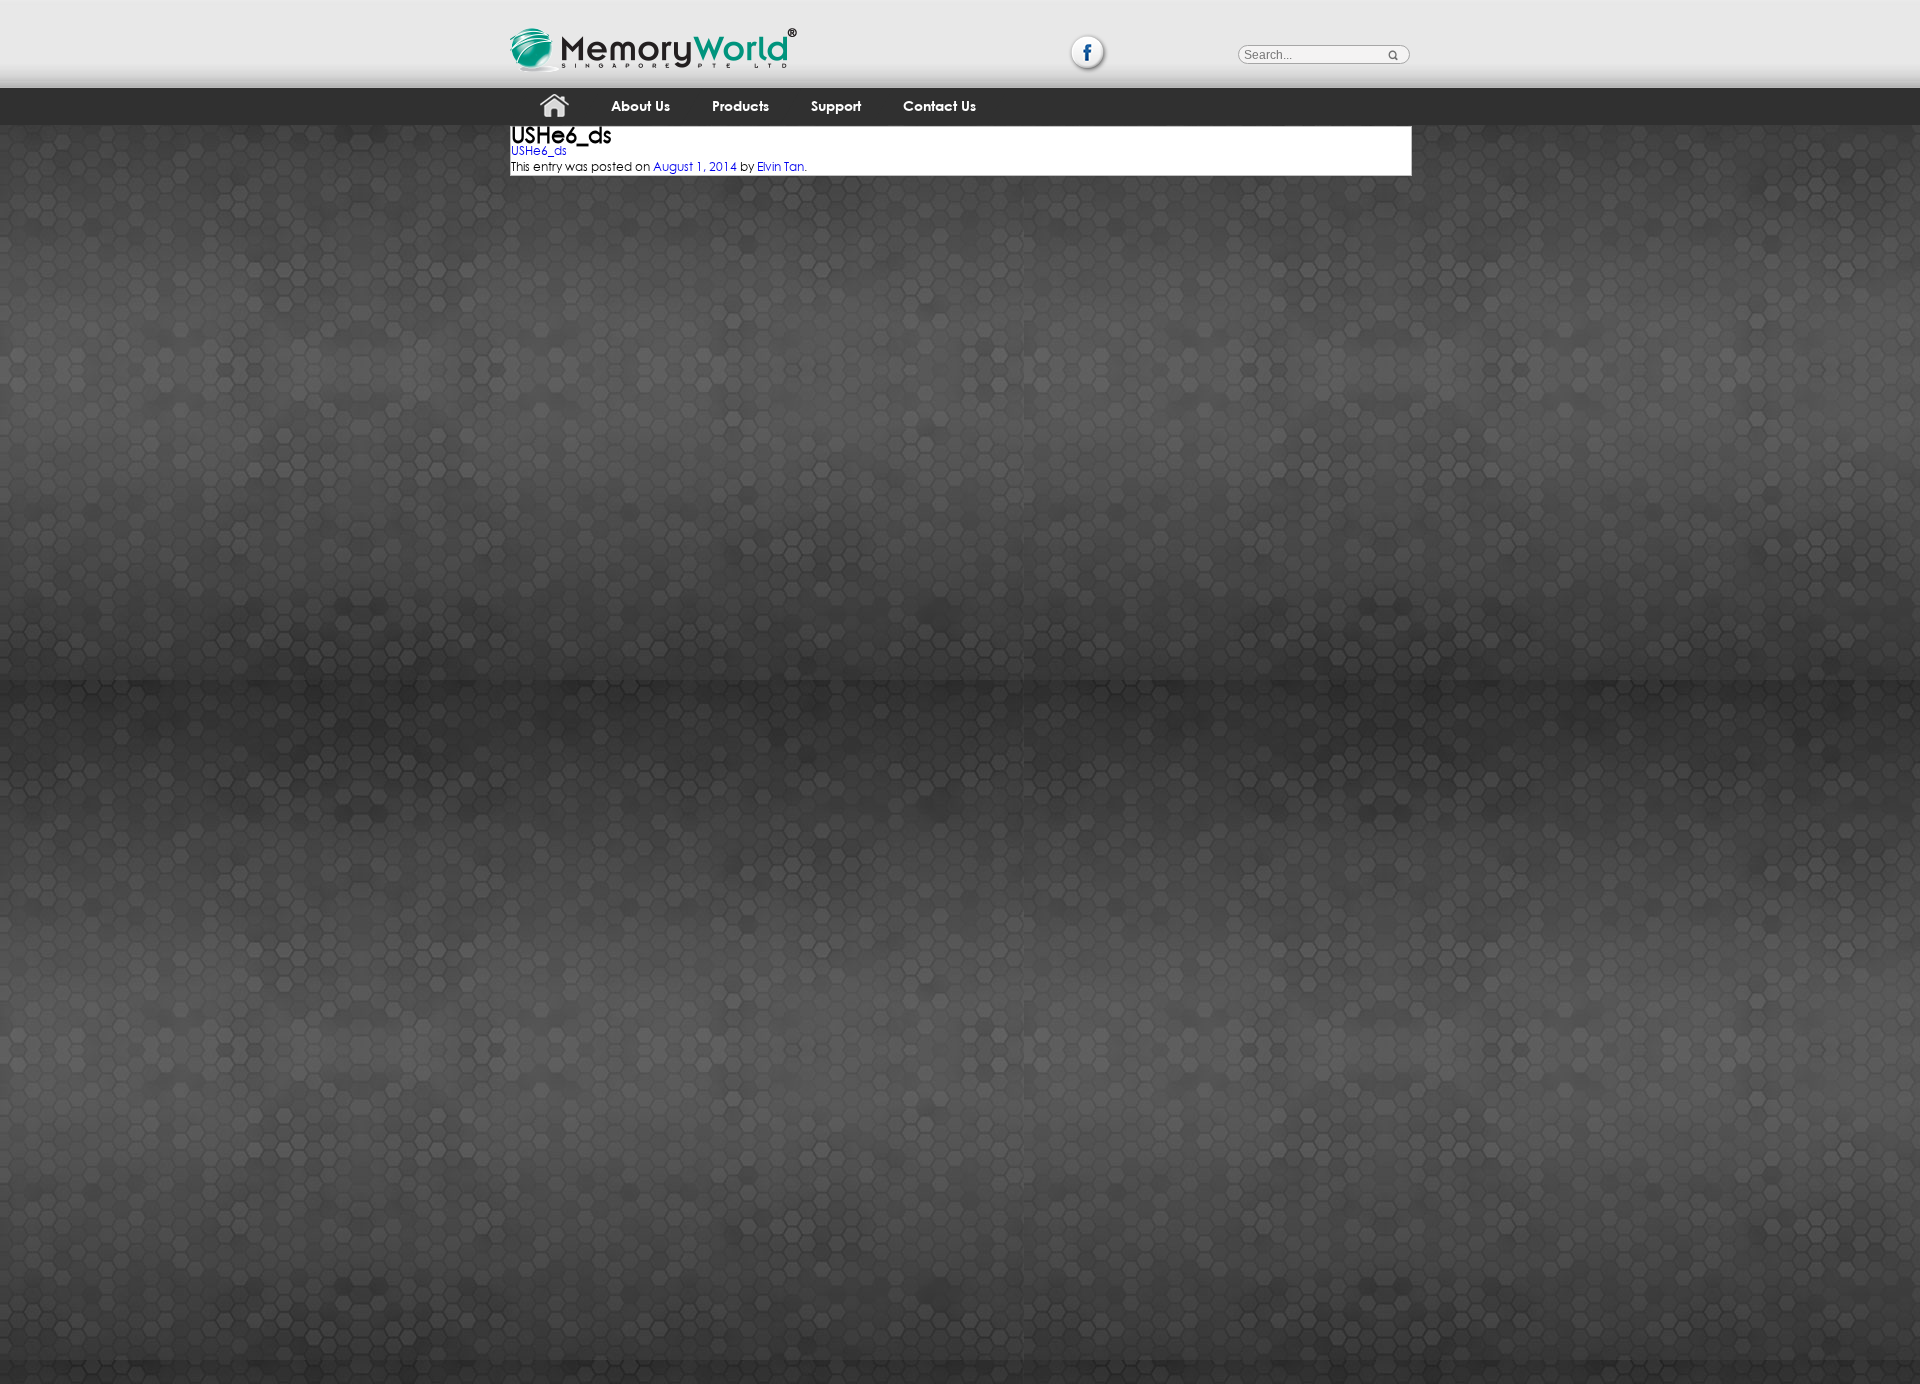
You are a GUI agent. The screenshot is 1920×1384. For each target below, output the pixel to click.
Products (740, 105)
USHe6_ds (539, 150)
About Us (640, 105)
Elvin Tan (780, 166)
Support (836, 105)
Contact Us (939, 105)
